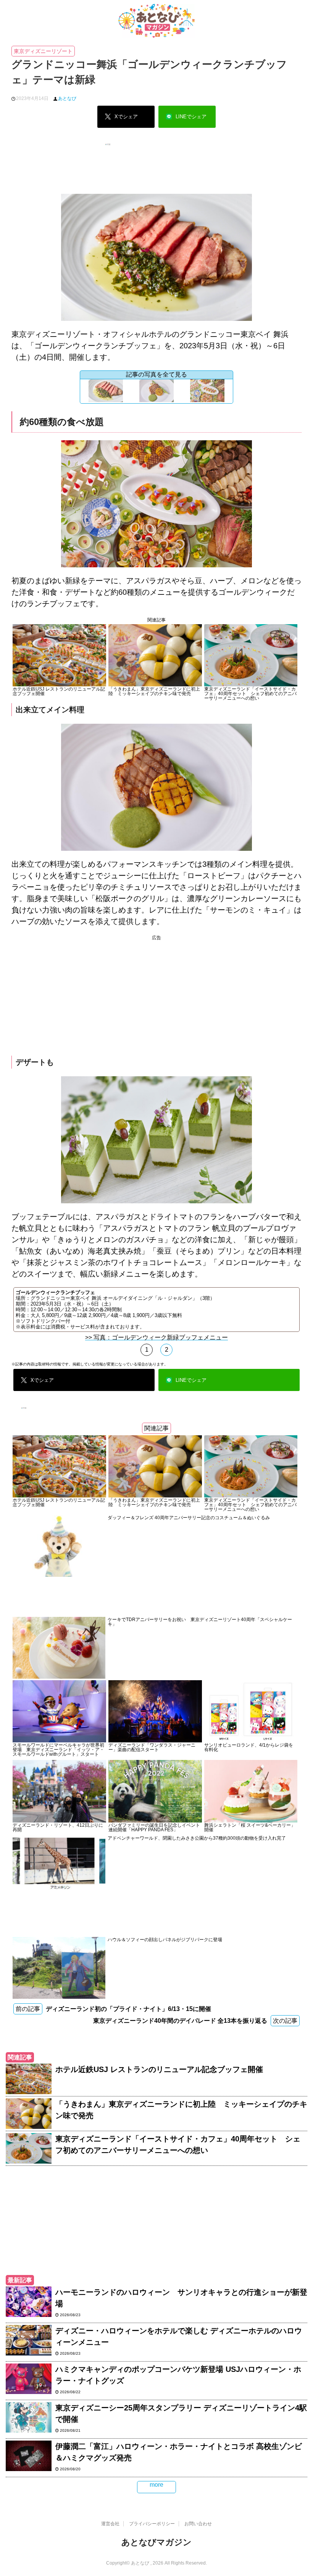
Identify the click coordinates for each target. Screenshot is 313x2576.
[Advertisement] (156, 177)
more (156, 2485)
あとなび (67, 98)
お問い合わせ (198, 2524)
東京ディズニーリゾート (43, 51)
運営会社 (110, 2524)
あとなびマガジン (156, 2542)
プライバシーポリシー (152, 2524)
